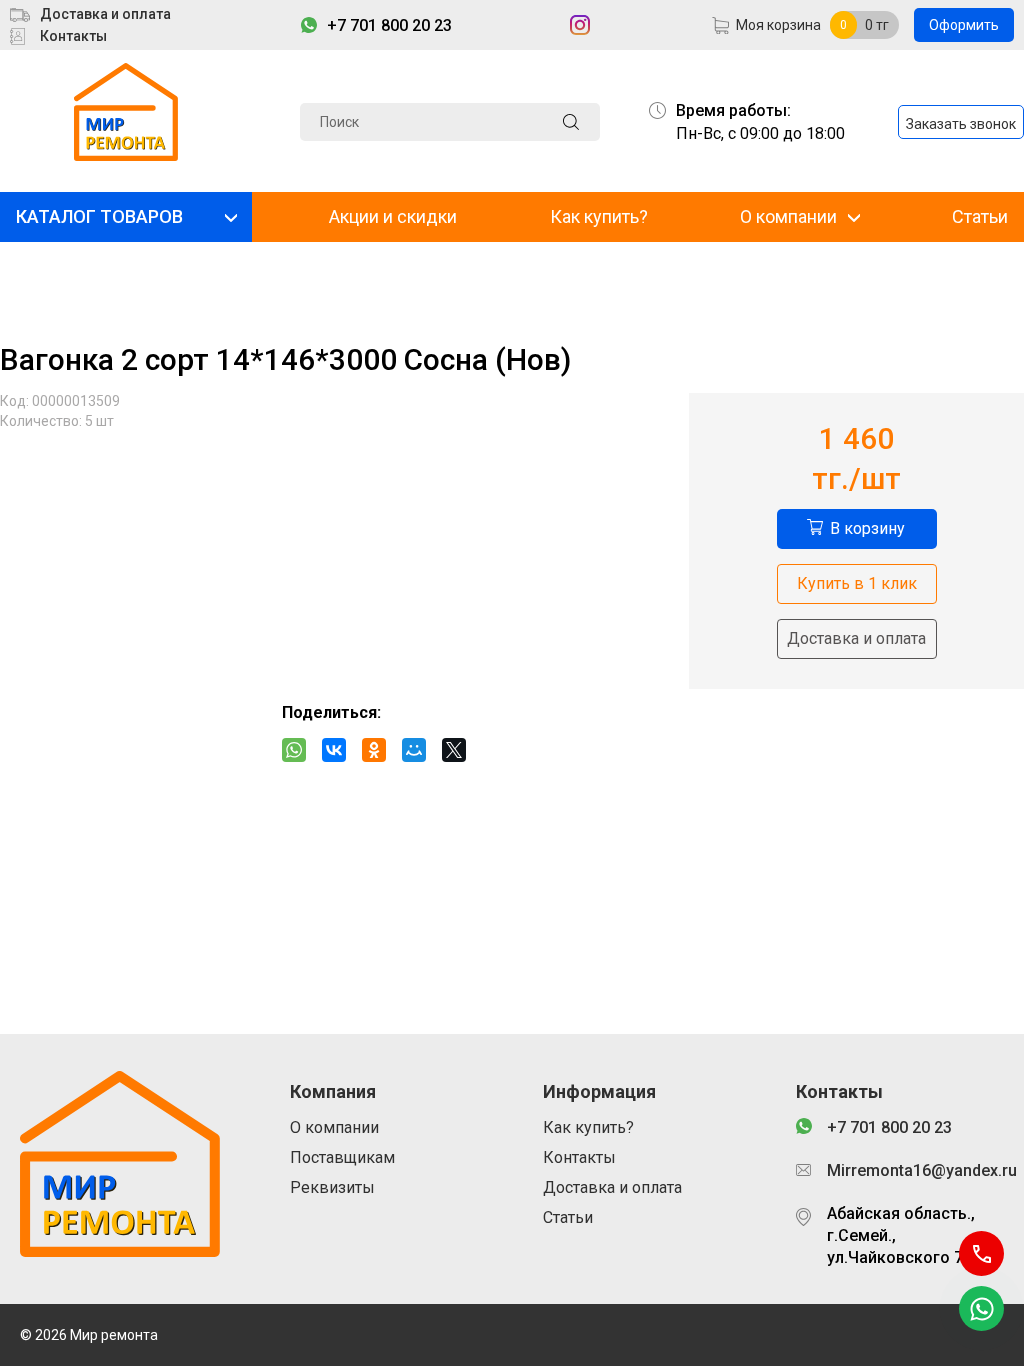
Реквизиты (332, 1187)
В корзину (867, 528)
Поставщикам (342, 1157)
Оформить (964, 25)
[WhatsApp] (294, 750)
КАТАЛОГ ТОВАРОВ (99, 216)
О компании (788, 216)
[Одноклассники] (374, 750)
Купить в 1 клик (857, 583)
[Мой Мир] (414, 750)
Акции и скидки (393, 216)
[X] (454, 750)
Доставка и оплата (105, 14)
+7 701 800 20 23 (389, 25)
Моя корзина (778, 25)
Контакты (73, 36)
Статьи (980, 216)
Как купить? (599, 216)
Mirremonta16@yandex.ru (915, 1170)
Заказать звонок (961, 124)
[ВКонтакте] (334, 750)
